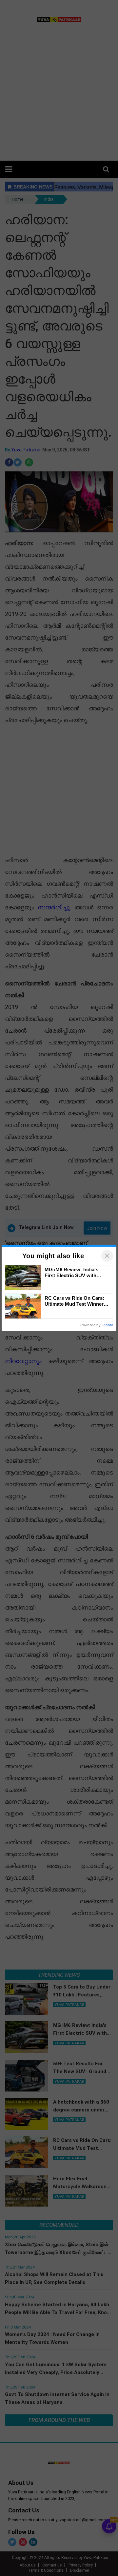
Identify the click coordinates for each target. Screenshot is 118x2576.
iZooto (108, 1325)
